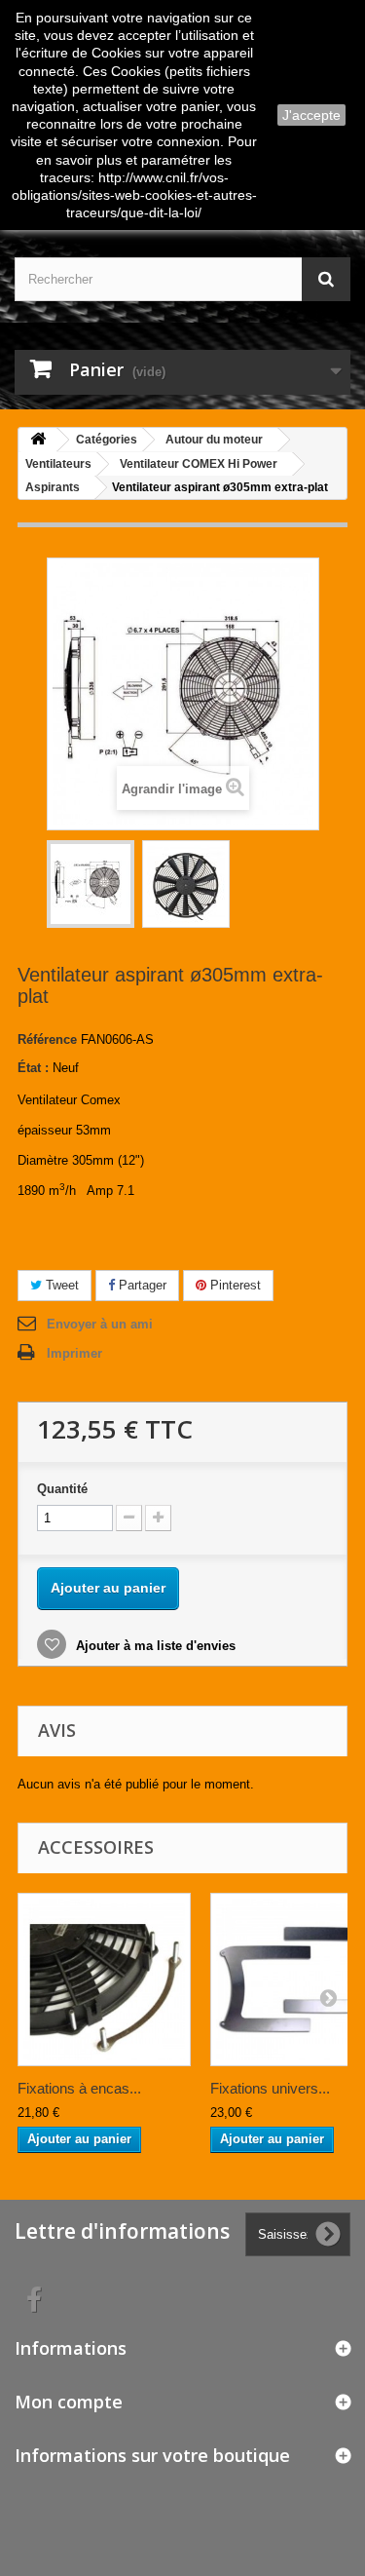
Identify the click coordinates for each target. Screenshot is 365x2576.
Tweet (60, 1285)
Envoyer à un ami (100, 1324)
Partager (141, 1285)
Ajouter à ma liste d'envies (154, 1646)
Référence (47, 1039)
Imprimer (74, 1353)
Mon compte (69, 2402)
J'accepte (311, 115)
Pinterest (234, 1285)
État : (33, 1068)
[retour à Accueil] (38, 440)
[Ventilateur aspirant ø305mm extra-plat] (91, 884)
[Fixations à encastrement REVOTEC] (104, 1980)
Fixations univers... (270, 2088)
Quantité (62, 1489)
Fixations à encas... (79, 2088)
